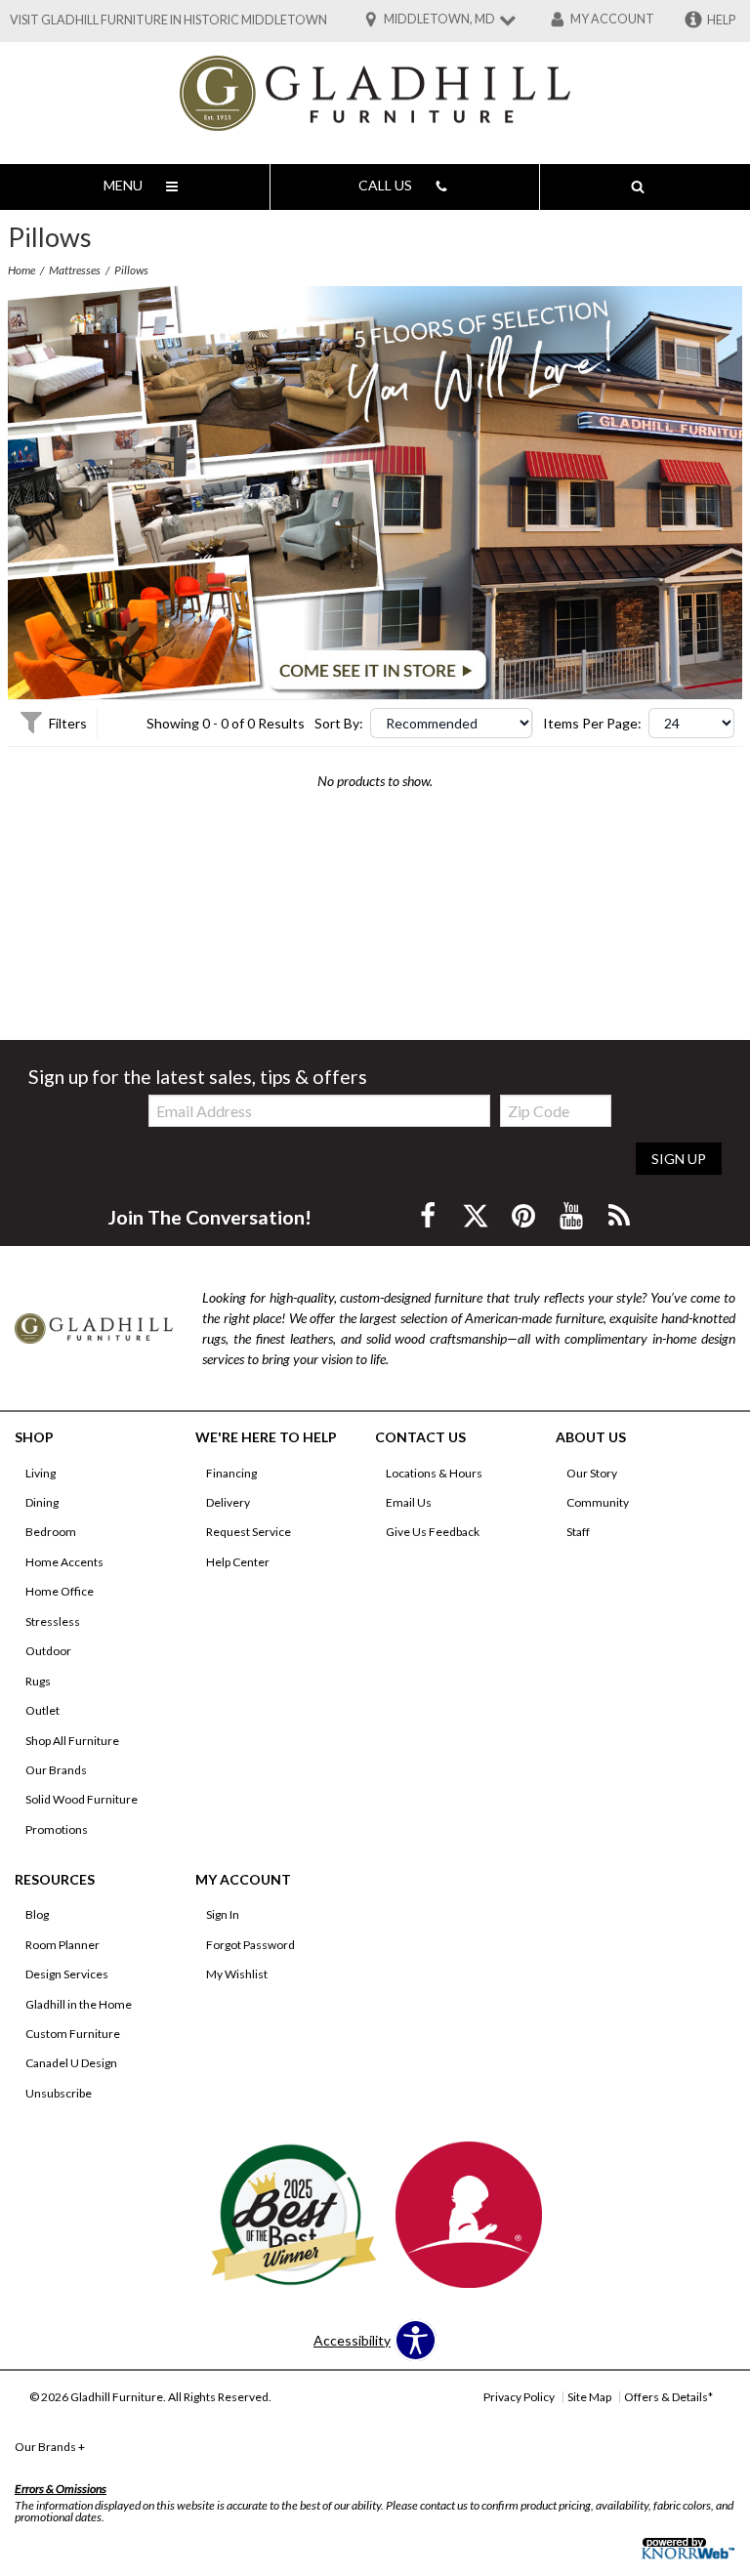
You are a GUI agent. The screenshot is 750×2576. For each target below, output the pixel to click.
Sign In (223, 1914)
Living (41, 1473)
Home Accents (64, 1562)
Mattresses (75, 270)
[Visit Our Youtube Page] (573, 1215)
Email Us (409, 1502)
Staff (578, 1532)
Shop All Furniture (72, 1741)
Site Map (589, 2397)
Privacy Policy (519, 2397)
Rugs (38, 1681)
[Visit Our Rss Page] (619, 1215)
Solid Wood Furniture (82, 1799)
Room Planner (62, 1945)
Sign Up (679, 1159)
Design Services (67, 1974)
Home (21, 270)
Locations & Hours (434, 1473)
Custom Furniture (73, 2034)
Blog (37, 1914)
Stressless (53, 1621)
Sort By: (339, 724)
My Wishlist (237, 1974)
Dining (42, 1502)
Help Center (238, 1562)
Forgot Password (250, 1945)
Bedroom (51, 1532)
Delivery (228, 1502)
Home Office (60, 1591)
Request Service (249, 1532)
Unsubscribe (59, 2093)
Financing (231, 1473)
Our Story (592, 1473)
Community (598, 1502)
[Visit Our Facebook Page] (429, 1215)
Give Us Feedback (433, 1532)
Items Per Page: (592, 724)
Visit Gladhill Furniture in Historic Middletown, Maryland (205, 20)
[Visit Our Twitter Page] (477, 1215)
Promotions (57, 1829)
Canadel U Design (71, 2063)
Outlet (42, 1710)
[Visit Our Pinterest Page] (525, 1215)
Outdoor (48, 1651)
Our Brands (56, 1770)
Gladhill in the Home (79, 2004)
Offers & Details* (668, 2397)
